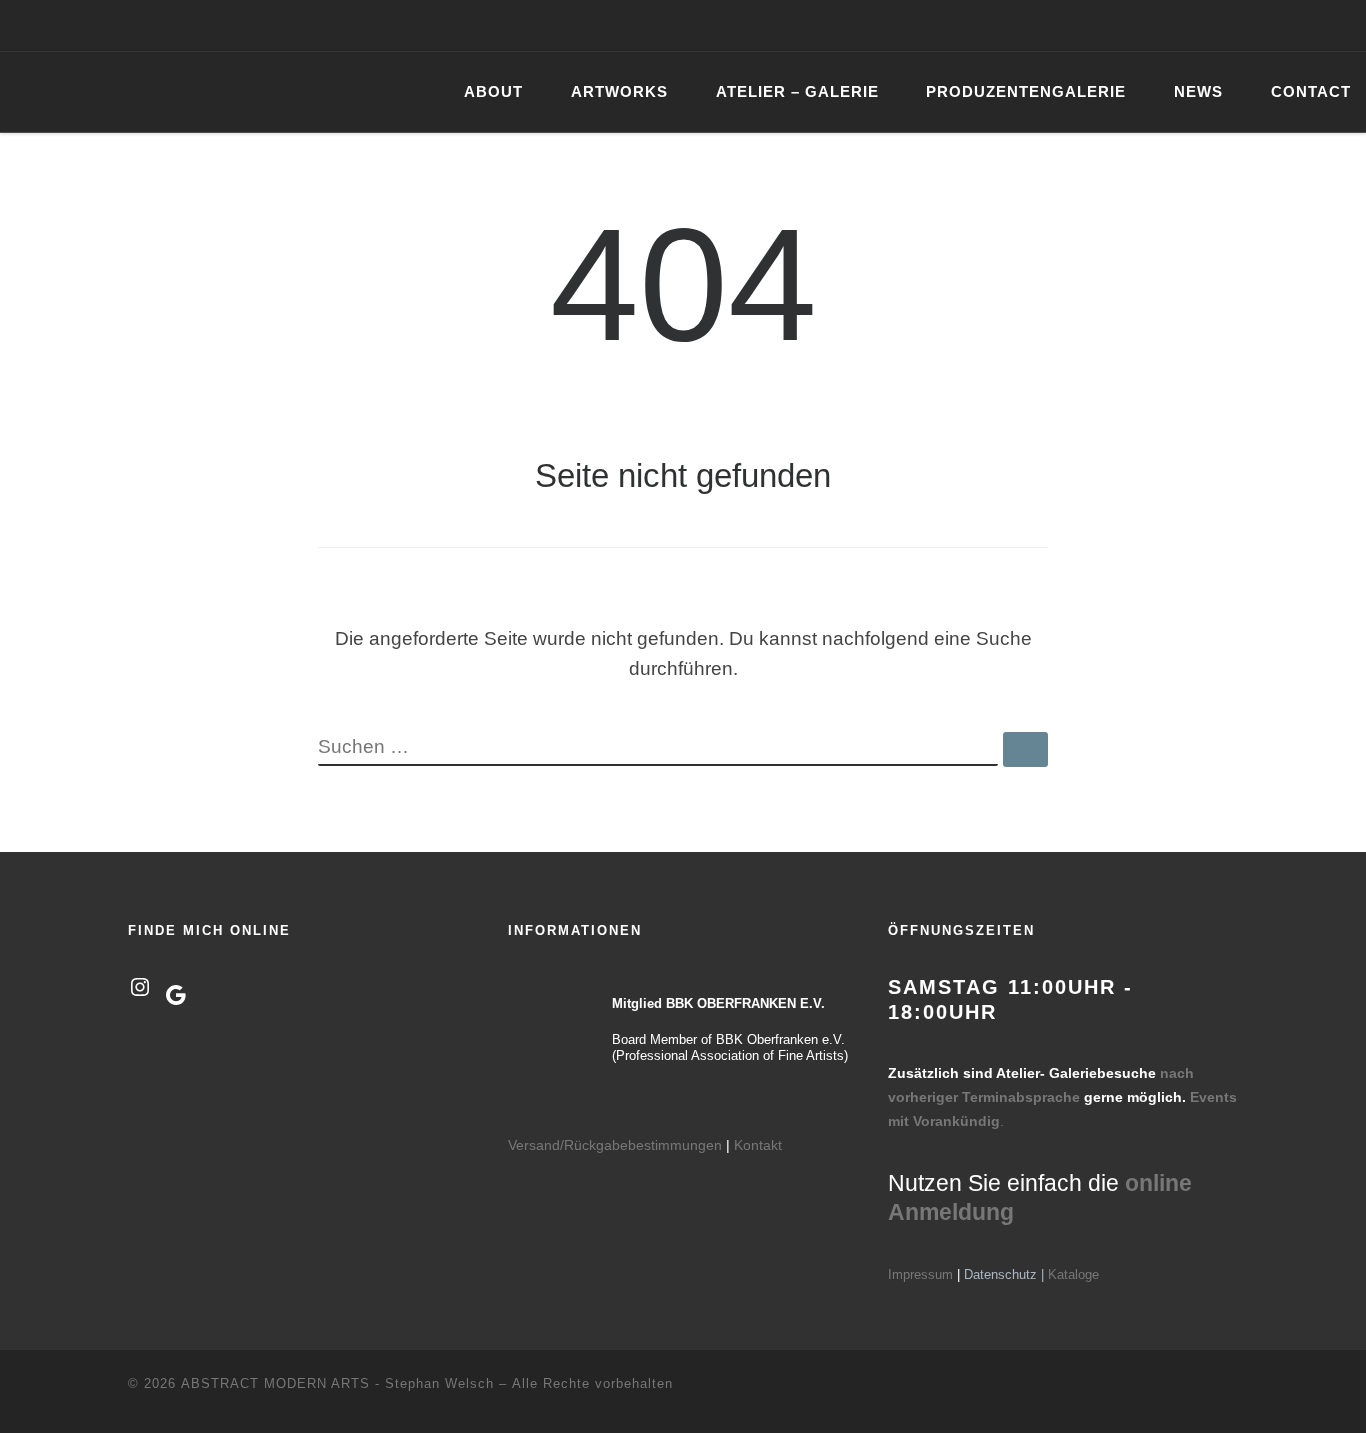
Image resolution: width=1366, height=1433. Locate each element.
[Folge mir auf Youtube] (1264, 25)
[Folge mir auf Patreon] (1293, 25)
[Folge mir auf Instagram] (1235, 25)
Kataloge (1073, 1274)
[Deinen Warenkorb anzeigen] (1340, 25)
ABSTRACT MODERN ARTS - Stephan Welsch (337, 1383)
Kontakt (758, 1145)
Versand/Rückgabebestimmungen (615, 1145)
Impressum (920, 1274)
